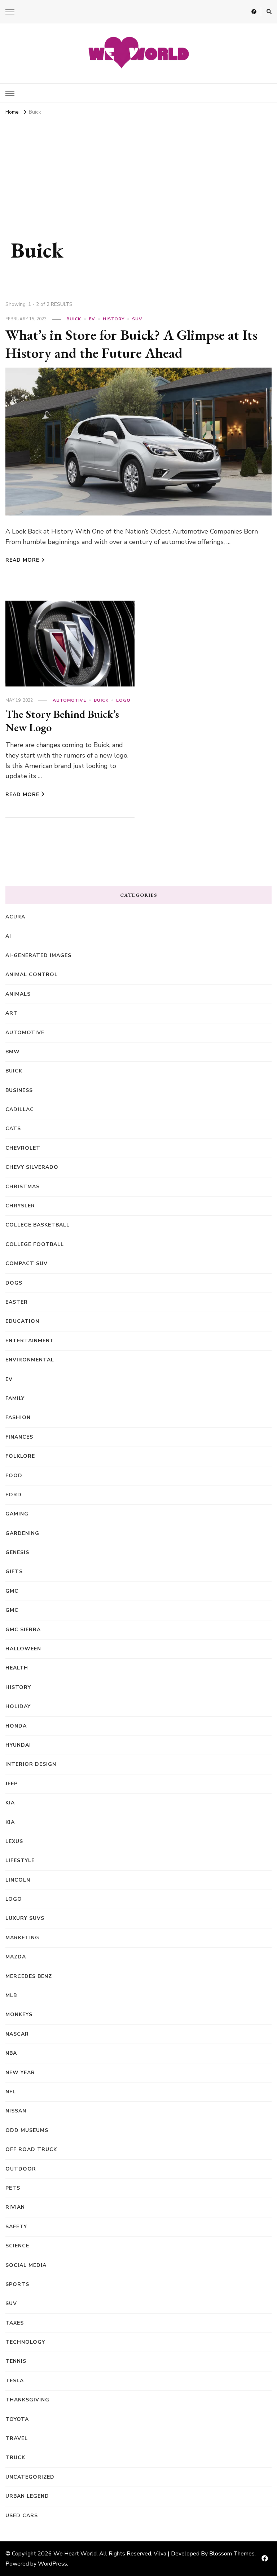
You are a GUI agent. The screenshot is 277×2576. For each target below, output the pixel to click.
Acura (15, 917)
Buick (74, 319)
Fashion (18, 1418)
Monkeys (19, 2015)
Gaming (17, 1514)
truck (15, 2457)
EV (92, 319)
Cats (13, 1129)
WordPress (52, 2564)
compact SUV (27, 1263)
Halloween (23, 1649)
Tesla (15, 2381)
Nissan (16, 2111)
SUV (137, 319)
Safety (16, 2227)
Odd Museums (27, 2130)
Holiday (18, 1706)
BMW (13, 1052)
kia (10, 1803)
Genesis (17, 1552)
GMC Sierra (23, 1630)
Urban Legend (27, 2496)
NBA (11, 2053)
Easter (17, 1302)
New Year (20, 2073)
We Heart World (75, 2554)
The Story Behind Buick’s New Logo (62, 721)
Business (19, 1090)
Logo (123, 700)
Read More (22, 560)
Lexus (14, 1841)
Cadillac (20, 1109)
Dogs (14, 1283)
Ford (14, 1495)
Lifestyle (20, 1860)
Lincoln (18, 1880)
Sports (17, 2284)
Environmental (30, 1360)
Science (17, 2246)
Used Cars (22, 2516)
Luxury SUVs (25, 1918)
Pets (13, 2188)
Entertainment (30, 1341)
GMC (12, 1591)
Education (22, 1321)
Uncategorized (30, 2477)
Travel (17, 2438)
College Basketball (38, 1225)
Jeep (12, 1784)
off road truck (31, 2149)
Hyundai (18, 1745)
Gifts (14, 1572)
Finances (19, 1437)
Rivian (15, 2207)
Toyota (17, 2419)
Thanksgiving (27, 2400)
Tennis (16, 2361)
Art (12, 1013)
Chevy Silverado (32, 1167)
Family (15, 1398)
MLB (11, 1995)
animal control (32, 975)
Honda (16, 1726)
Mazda (16, 1957)
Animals (18, 994)
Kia (10, 1822)
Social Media (26, 2265)
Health (17, 1668)
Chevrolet (23, 1148)
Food (14, 1476)
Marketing (22, 1938)
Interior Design (31, 1764)
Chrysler (20, 1206)
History (114, 319)
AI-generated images (38, 955)
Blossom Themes (232, 2554)
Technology (25, 2342)
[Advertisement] (138, 172)
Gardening (22, 1533)
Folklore (20, 1456)
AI (8, 936)
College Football (35, 1244)
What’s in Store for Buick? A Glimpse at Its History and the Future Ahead (131, 344)
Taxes (15, 2323)
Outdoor (21, 2169)
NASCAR (17, 2034)
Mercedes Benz (29, 1976)
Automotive (69, 700)
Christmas (23, 1187)
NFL (11, 2092)
